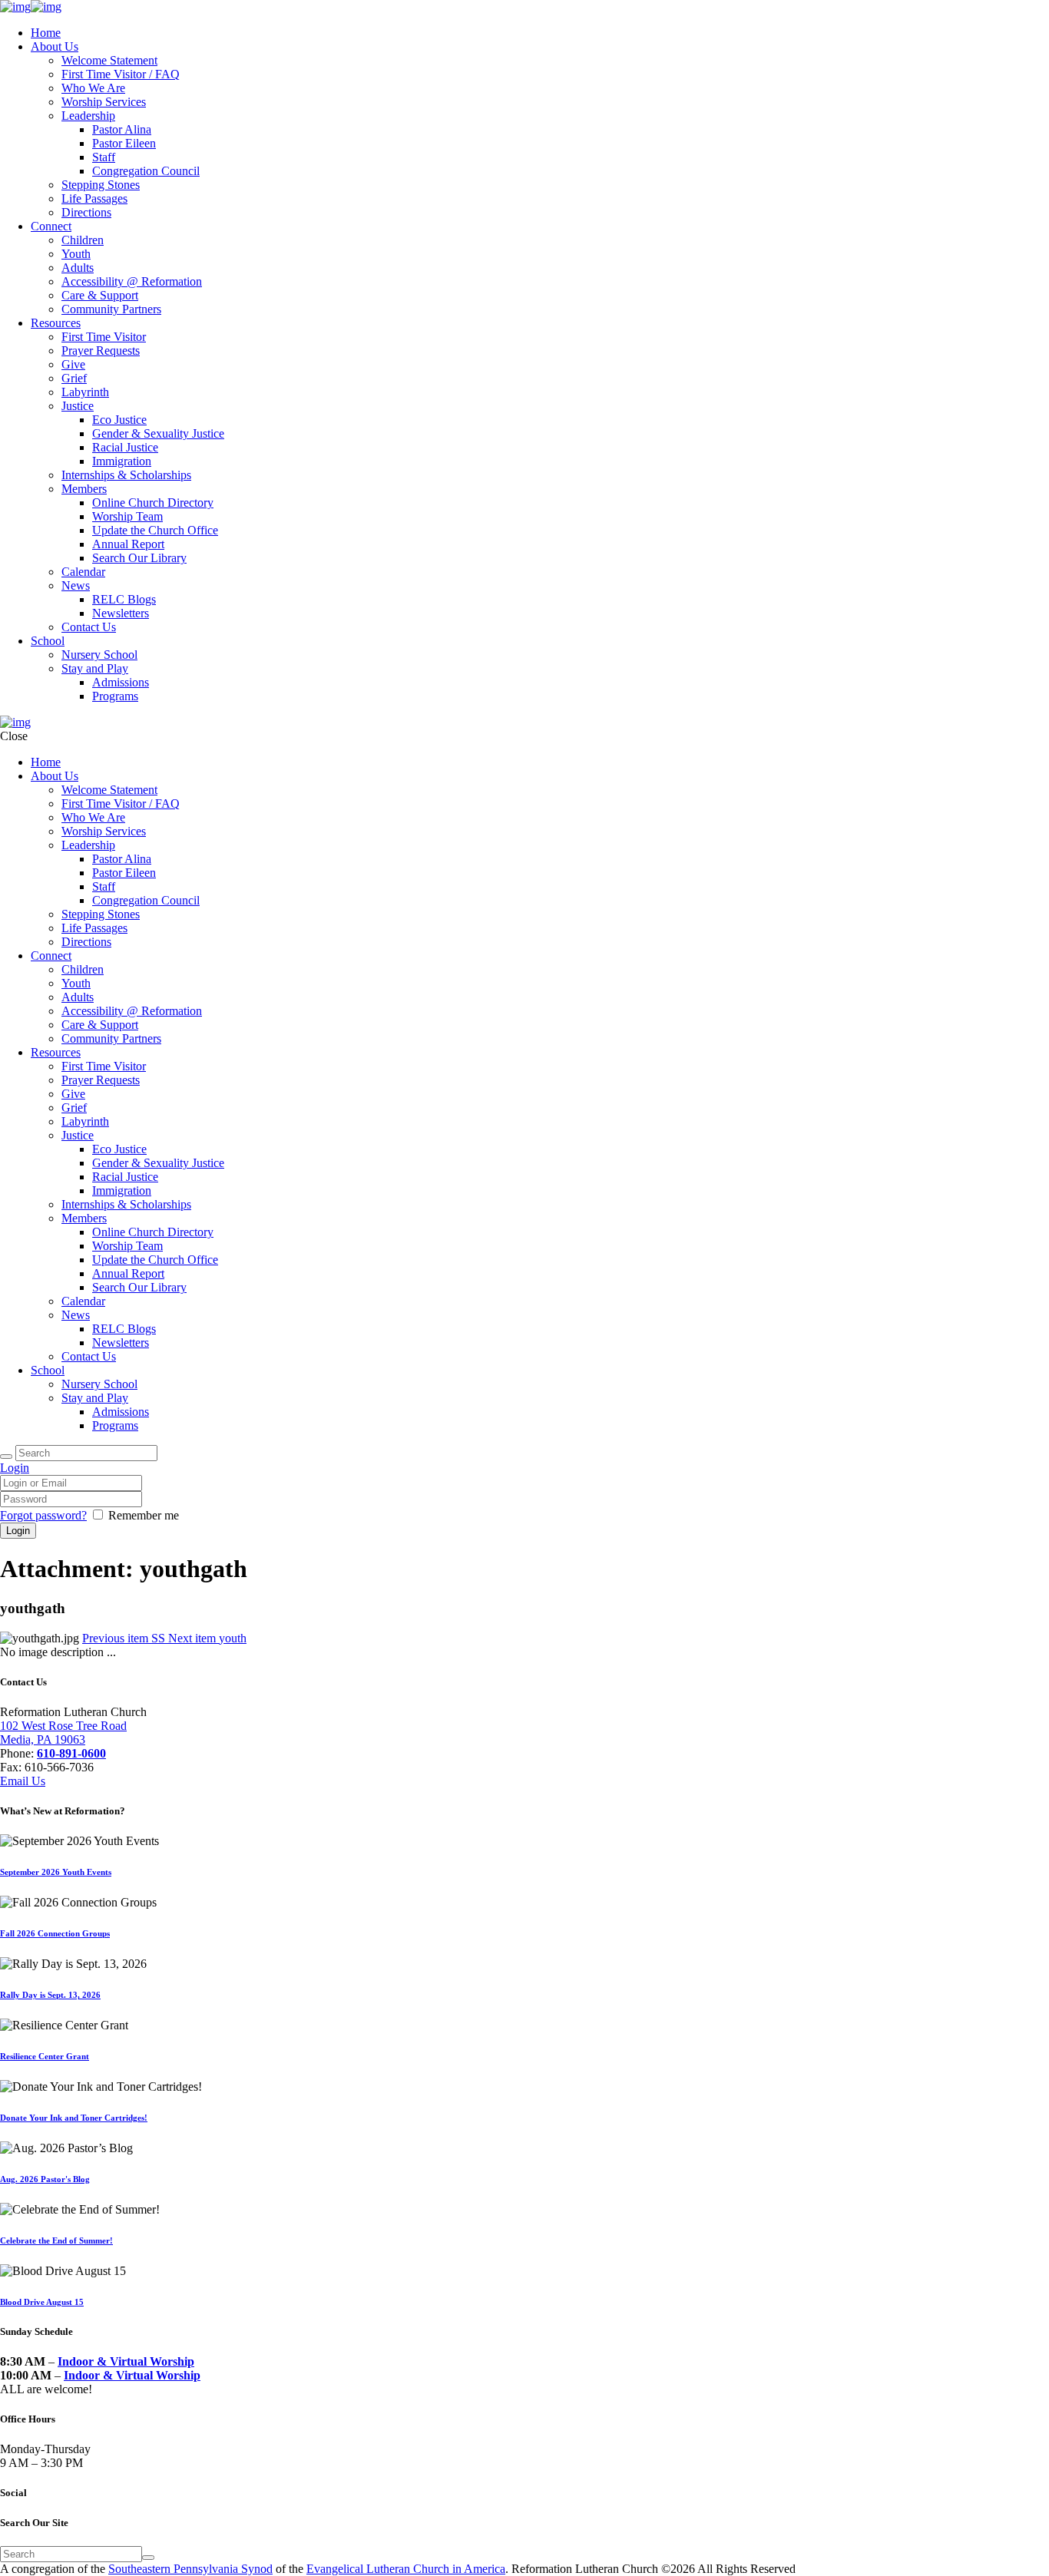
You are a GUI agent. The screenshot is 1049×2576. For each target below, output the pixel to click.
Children (83, 240)
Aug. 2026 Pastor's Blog (45, 2179)
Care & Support (100, 295)
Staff (104, 157)
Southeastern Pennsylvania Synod (190, 2569)
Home (46, 33)
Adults (78, 268)
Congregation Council (146, 171)
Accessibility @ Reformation (132, 281)
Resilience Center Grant (45, 2056)
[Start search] (6, 1457)
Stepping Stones (101, 185)
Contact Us (89, 627)
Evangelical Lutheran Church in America (406, 2569)
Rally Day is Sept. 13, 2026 (50, 1995)
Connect (51, 226)
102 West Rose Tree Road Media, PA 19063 (63, 1733)
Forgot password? (43, 1515)
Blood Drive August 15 (42, 2302)
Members (84, 489)
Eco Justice (119, 420)
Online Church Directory (153, 503)
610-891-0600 (71, 1753)
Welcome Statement (109, 60)
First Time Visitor (104, 337)
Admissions (121, 682)
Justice (78, 406)
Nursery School (99, 655)
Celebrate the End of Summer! (56, 2240)
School (48, 641)
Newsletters (121, 613)
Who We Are (93, 88)
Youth (76, 254)
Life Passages (94, 198)
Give (73, 364)
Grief (74, 378)
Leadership (88, 116)
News (76, 585)
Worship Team (127, 516)
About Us (55, 46)
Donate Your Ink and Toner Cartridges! (74, 2118)
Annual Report (128, 544)
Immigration (122, 461)
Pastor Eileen (124, 143)
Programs (115, 696)
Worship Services (104, 102)
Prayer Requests (101, 351)
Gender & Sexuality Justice (158, 433)
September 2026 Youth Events (56, 1872)
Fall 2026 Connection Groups (55, 1933)
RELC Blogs (124, 599)
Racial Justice (125, 447)
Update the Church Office (155, 530)
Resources (56, 323)
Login (15, 1468)
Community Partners (111, 309)
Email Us (23, 1781)
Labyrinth (85, 392)
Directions (86, 212)
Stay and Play (95, 668)
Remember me (144, 1515)
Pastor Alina (122, 129)
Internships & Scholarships (126, 475)
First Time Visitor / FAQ (121, 74)
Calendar (83, 572)
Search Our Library (139, 558)
